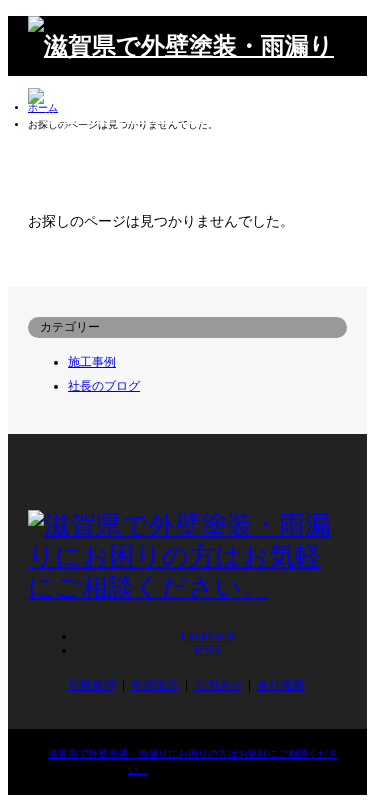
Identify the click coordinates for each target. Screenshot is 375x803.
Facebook (208, 636)
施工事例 (92, 362)
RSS (207, 650)
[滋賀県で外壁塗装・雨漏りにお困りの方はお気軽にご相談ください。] (187, 178)
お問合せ (218, 685)
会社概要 (281, 685)
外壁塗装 (155, 685)
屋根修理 (92, 685)
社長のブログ (104, 386)
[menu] (337, 178)
